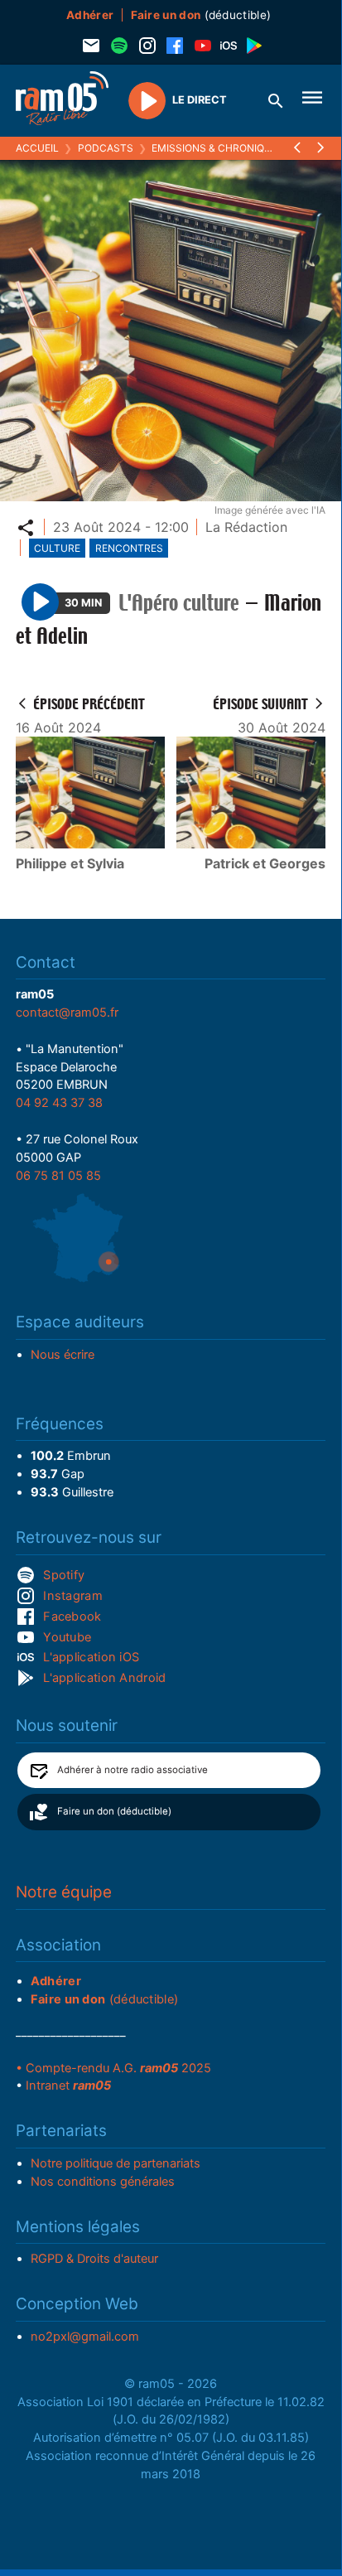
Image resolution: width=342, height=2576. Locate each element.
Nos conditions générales (103, 2182)
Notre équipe (64, 1892)
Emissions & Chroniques (218, 148)
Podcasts (106, 148)
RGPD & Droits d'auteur (94, 2259)
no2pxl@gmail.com (85, 2337)
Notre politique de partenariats (116, 2163)
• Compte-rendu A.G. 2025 (113, 2068)
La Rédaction (246, 527)
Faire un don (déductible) (114, 1811)
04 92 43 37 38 (59, 1103)
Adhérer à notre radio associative (132, 1770)
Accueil (37, 148)
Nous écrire (63, 1355)
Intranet (68, 2085)
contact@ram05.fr (67, 1013)
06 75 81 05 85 (58, 1176)
